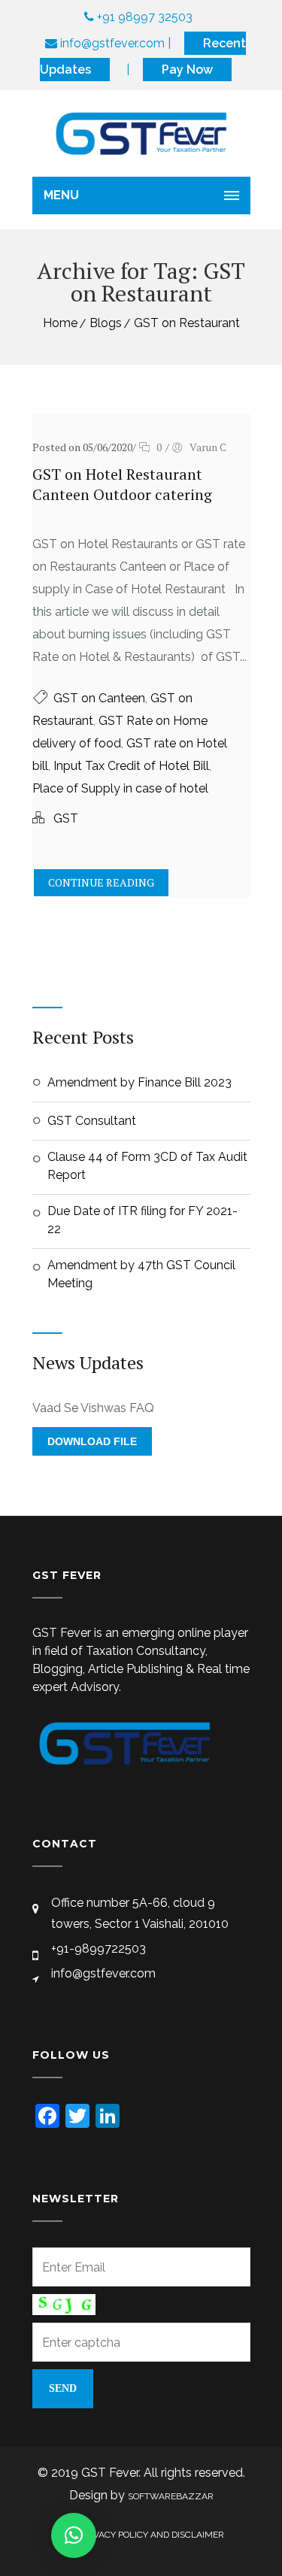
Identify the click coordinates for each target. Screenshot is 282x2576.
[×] (74, 2535)
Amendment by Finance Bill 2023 (139, 1082)
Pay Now (187, 70)
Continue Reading (101, 882)
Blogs (106, 323)
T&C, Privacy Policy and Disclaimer (141, 2535)
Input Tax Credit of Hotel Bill (131, 766)
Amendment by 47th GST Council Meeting (141, 1274)
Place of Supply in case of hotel (120, 788)
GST (66, 818)
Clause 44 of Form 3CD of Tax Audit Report (147, 1166)
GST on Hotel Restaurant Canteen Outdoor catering (122, 484)
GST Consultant (92, 1121)
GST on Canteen (99, 698)
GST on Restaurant (187, 323)
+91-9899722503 (99, 1949)
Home (60, 323)
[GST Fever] (141, 133)
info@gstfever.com (103, 1973)
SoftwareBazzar (171, 2496)
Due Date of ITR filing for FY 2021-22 (143, 1220)
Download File (92, 1441)
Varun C (208, 447)
